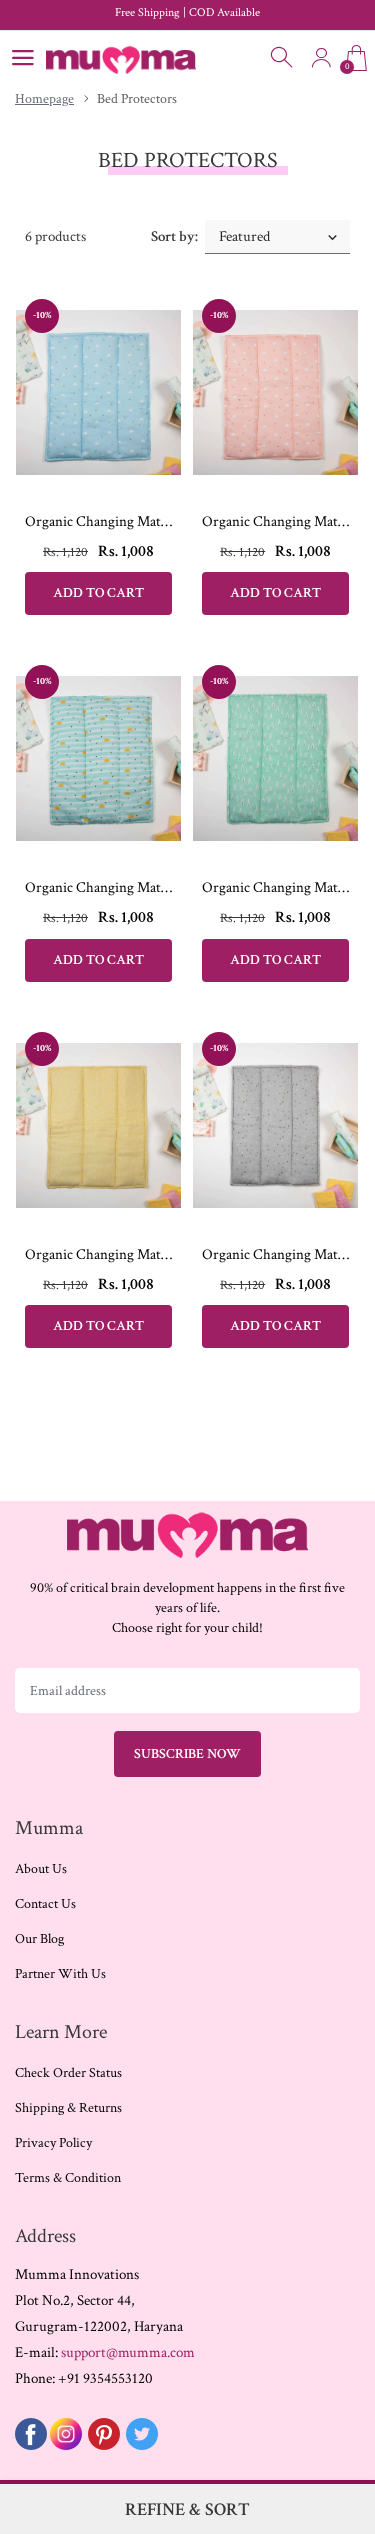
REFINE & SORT (187, 2509)
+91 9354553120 (105, 2378)
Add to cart (98, 593)
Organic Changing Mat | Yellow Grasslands (98, 1254)
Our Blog (39, 1939)
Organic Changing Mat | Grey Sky (275, 1254)
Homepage (44, 99)
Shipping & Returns (68, 2108)
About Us (41, 1869)
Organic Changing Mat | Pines (275, 887)
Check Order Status (68, 2073)
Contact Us (45, 1904)
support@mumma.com (128, 2352)
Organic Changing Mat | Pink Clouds (275, 521)
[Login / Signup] (321, 58)
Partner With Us (60, 1974)
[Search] (283, 58)
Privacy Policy (53, 2143)
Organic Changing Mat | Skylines (98, 887)
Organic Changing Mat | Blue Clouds (98, 521)
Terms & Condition (68, 2178)
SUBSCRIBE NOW (187, 1754)
